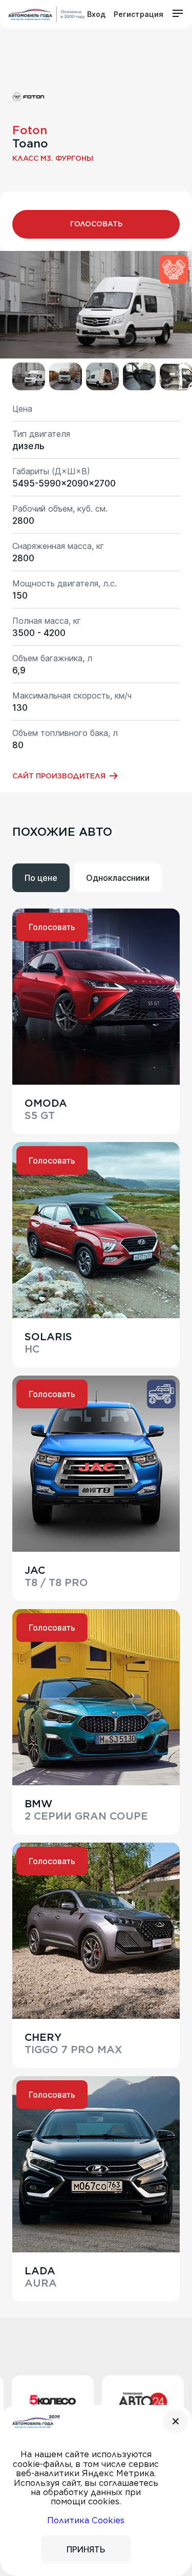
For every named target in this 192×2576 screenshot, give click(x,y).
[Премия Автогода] (47, 14)
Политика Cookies (86, 2520)
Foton (30, 130)
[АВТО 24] (109, 2402)
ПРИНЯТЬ (86, 2549)
